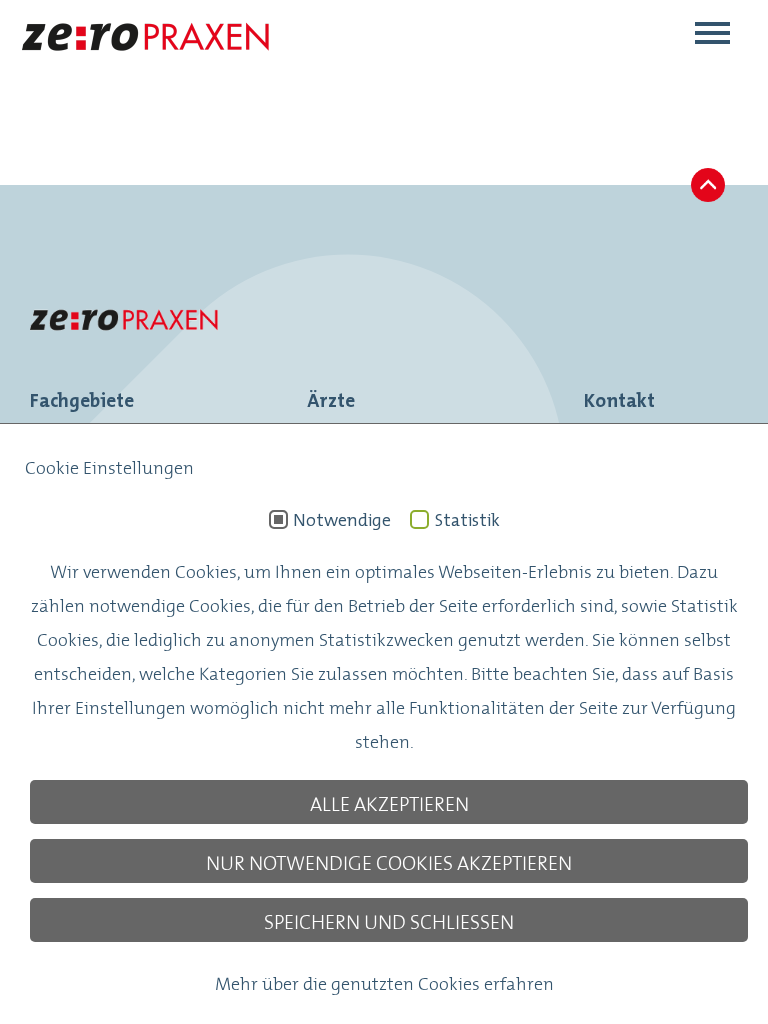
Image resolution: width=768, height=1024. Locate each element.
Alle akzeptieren (389, 802)
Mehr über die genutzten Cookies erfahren (384, 982)
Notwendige (342, 520)
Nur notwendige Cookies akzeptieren (389, 861)
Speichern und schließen (389, 920)
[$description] (144, 66)
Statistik (467, 520)
